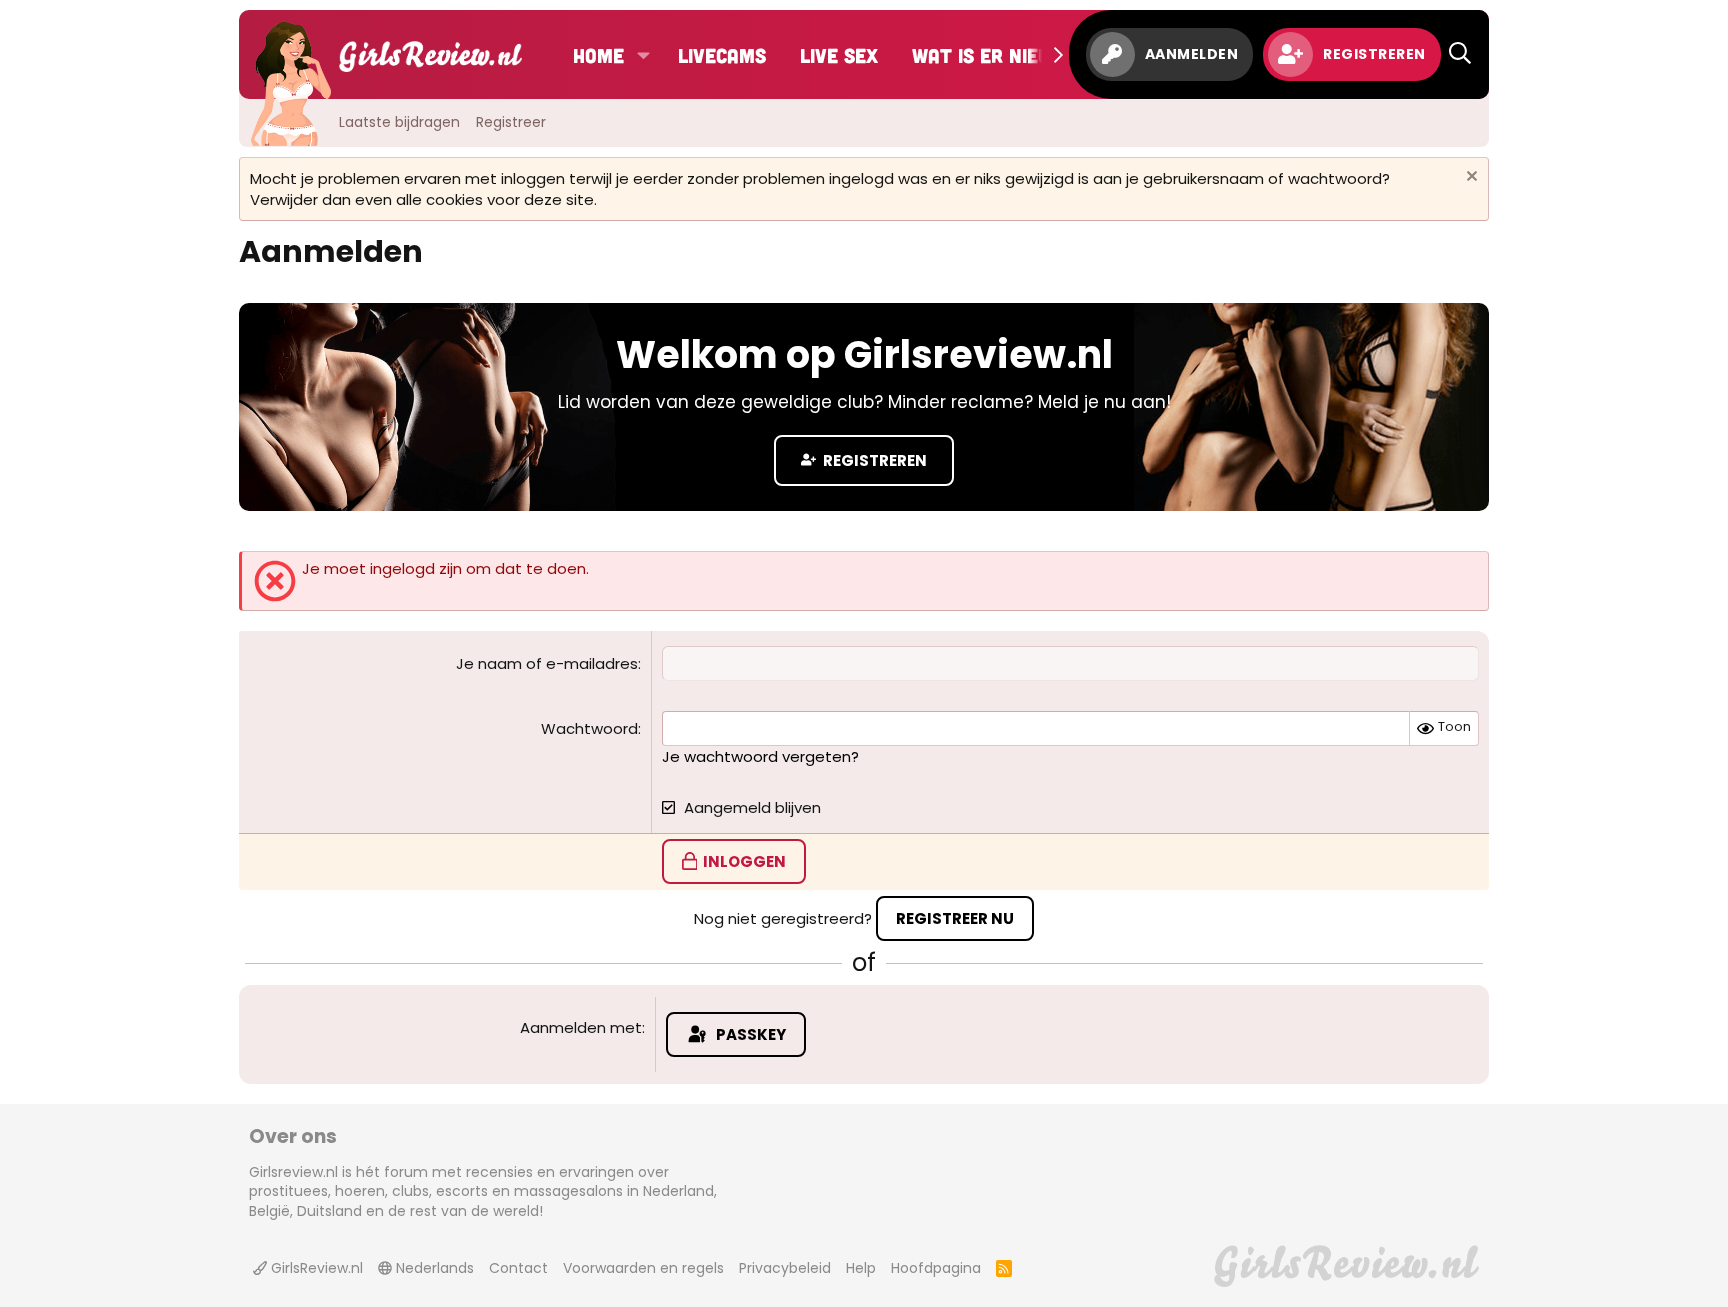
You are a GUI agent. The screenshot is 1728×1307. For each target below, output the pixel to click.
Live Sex (839, 55)
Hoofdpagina (936, 1268)
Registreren (873, 460)
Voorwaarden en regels (643, 1268)
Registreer (511, 122)
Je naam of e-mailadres (547, 663)
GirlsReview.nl (315, 1268)
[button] (643, 55)
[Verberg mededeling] (1469, 178)
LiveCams (722, 55)
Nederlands (433, 1268)
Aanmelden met (581, 1027)
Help (861, 1268)
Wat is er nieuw (989, 55)
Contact (518, 1268)
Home (598, 55)
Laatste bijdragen (399, 122)
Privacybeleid (785, 1268)
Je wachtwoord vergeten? (760, 756)
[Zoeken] (1460, 54)
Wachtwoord (589, 728)
